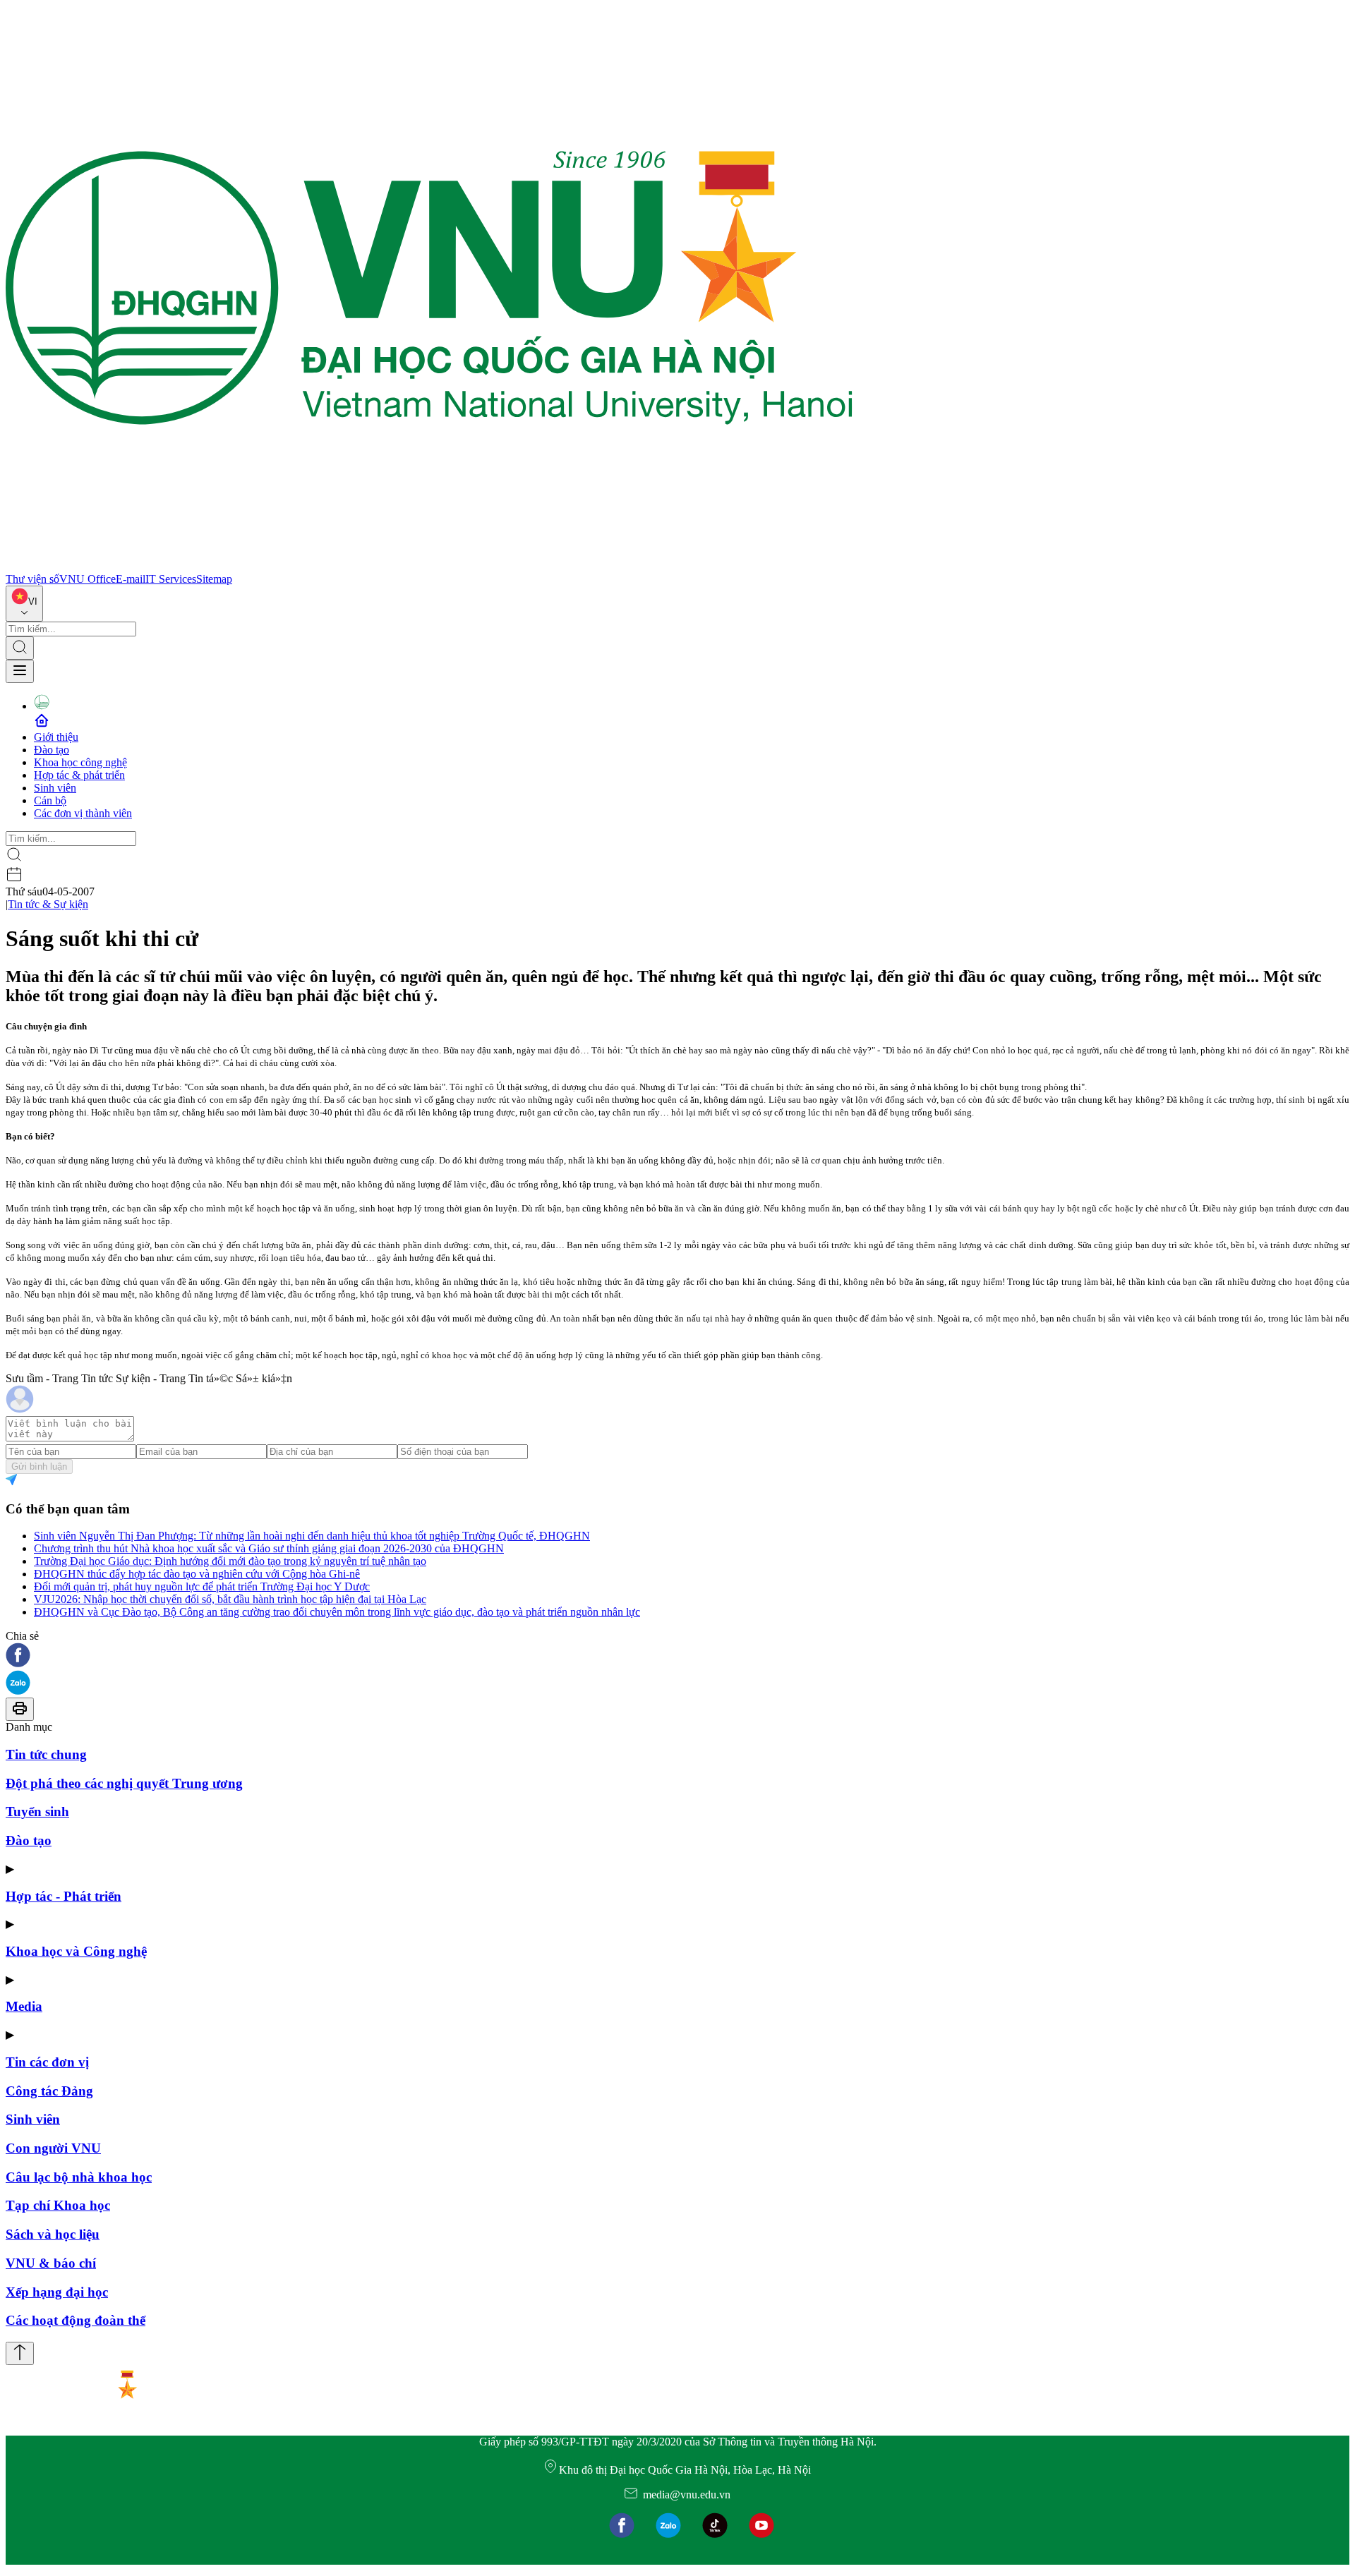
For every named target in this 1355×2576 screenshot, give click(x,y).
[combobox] (24, 604)
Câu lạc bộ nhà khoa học (79, 2177)
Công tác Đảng (49, 2091)
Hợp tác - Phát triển (64, 1896)
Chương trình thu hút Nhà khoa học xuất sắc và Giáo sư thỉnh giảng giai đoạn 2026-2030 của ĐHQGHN (269, 1548)
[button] (677, 1656)
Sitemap (214, 579)
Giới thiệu (56, 737)
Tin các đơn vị (47, 2062)
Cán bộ (50, 800)
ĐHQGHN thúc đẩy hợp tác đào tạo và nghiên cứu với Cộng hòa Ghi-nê (197, 1574)
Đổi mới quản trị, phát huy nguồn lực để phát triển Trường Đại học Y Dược (202, 1586)
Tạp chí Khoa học (58, 2205)
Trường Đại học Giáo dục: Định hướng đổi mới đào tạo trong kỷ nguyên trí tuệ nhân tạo (230, 1561)
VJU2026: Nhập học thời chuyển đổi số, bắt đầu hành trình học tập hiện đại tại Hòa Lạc (230, 1599)
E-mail (131, 579)
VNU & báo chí (51, 2263)
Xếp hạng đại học (57, 2292)
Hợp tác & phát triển (79, 775)
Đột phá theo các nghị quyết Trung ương (124, 1783)
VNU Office (88, 579)
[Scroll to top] (20, 2353)
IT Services (171, 579)
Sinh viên (55, 788)
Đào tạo (52, 750)
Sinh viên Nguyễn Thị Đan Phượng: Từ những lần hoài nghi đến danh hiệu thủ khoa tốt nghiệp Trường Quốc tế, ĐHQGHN (312, 1536)
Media (24, 2006)
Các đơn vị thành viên (83, 813)
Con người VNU (53, 2148)
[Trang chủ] (429, 566)
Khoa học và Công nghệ (76, 1951)
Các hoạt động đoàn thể (76, 2320)
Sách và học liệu (53, 2234)
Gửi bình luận (39, 1467)
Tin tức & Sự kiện (48, 904)
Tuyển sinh (37, 1812)
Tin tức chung (46, 1754)
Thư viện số (32, 579)
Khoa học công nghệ (80, 762)
